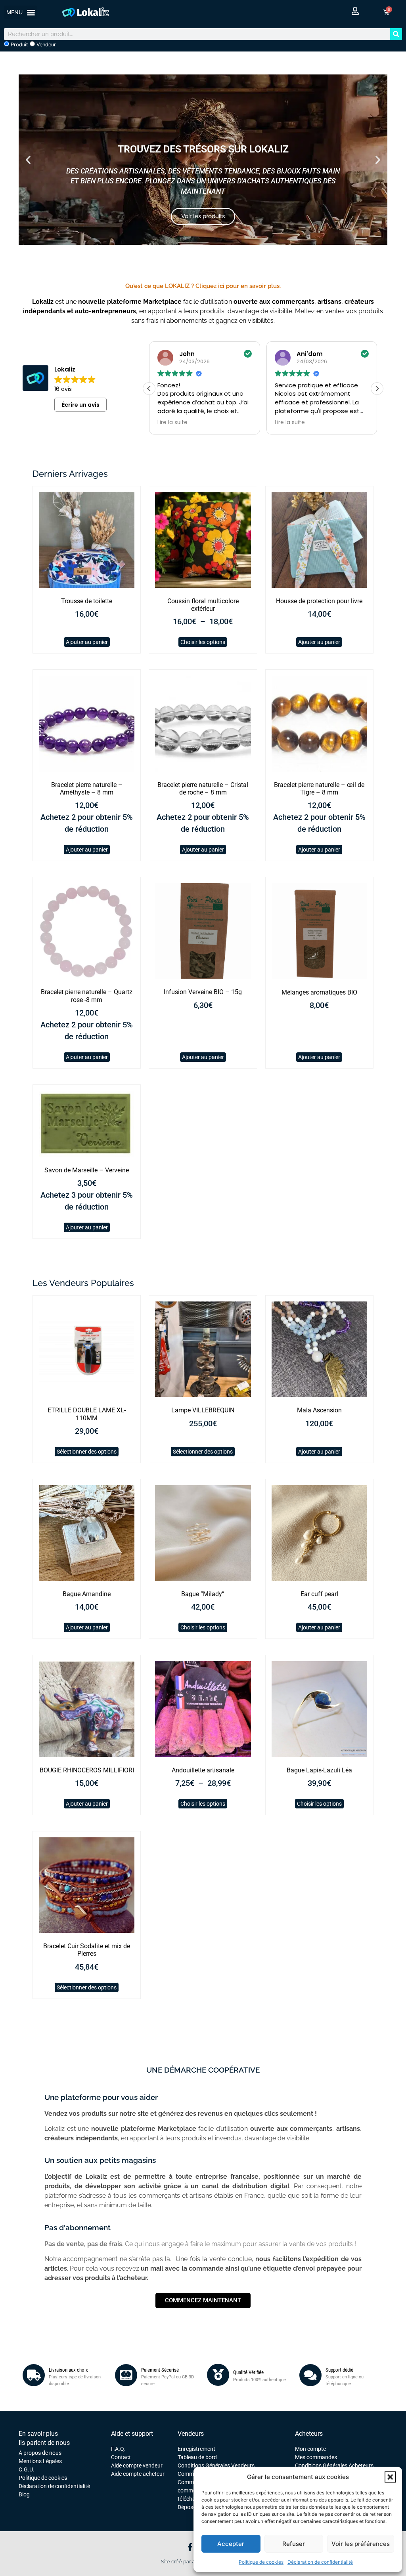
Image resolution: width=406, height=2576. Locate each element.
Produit (19, 45)
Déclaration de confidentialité (320, 2562)
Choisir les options (203, 642)
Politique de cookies (261, 2562)
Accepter (231, 2544)
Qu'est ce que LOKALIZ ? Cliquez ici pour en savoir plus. (203, 286)
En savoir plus (38, 2434)
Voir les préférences (361, 2544)
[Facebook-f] (190, 2547)
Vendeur (45, 45)
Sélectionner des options (87, 1452)
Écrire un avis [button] (81, 405)
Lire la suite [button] (170, 423)
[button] (390, 2477)
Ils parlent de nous (44, 2443)
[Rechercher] (396, 34)
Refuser (294, 2544)
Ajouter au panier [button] (87, 642)
